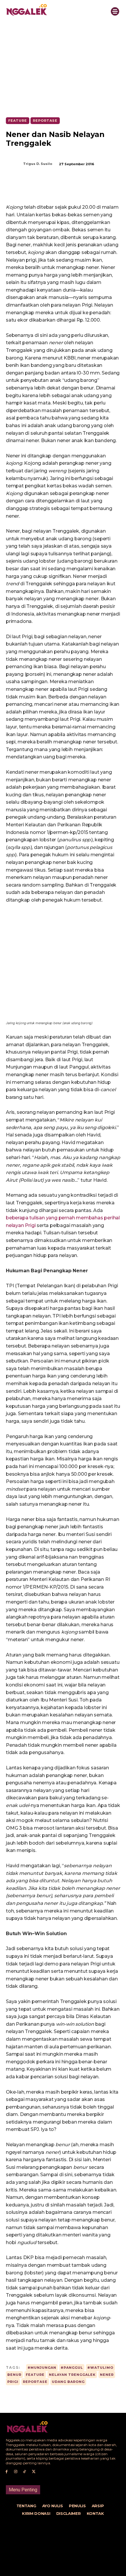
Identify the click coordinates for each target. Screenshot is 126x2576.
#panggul (72, 2368)
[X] (44, 189)
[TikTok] (25, 2472)
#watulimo (100, 2368)
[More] (84, 189)
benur (14, 2375)
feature (35, 2375)
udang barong (68, 2382)
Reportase (45, 121)
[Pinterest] (57, 189)
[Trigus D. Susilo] (14, 164)
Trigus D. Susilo (38, 164)
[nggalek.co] (52, 10)
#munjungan (42, 2368)
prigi (13, 2382)
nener (107, 2375)
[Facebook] (30, 189)
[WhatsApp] (71, 189)
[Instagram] (16, 2472)
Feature (18, 121)
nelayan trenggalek (72, 2375)
